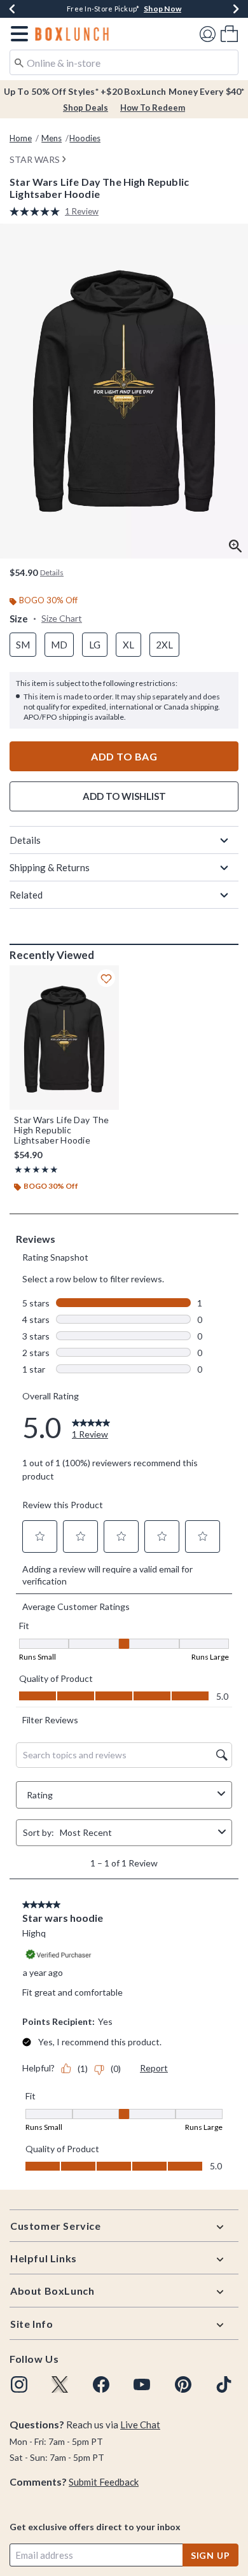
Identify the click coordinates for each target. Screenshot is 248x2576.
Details (25, 840)
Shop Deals (86, 108)
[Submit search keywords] (19, 62)
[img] (19, 2384)
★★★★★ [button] (36, 1169)
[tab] (124, 391)
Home (21, 138)
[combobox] (124, 62)
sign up (210, 2555)
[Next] (236, 9)
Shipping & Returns (50, 867)
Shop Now (162, 9)
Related (26, 895)
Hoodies (85, 138)
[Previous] (12, 9)
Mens (52, 138)
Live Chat (140, 2425)
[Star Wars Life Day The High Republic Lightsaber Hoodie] (64, 1037)
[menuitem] (229, 33)
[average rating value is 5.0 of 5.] (37, 212)
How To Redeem (153, 108)
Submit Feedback (104, 2482)
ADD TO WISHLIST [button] (124, 796)
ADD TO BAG (124, 756)
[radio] (23, 645)
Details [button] (52, 572)
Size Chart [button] (62, 618)
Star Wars (35, 159)
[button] (17, 34)
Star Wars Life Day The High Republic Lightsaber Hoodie (62, 1130)
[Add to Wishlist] (106, 978)
